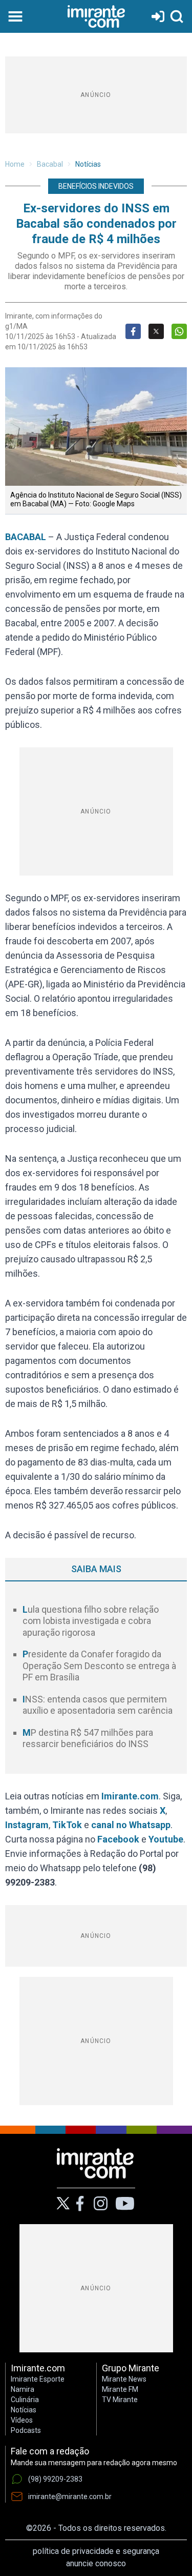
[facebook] (80, 2204)
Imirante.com (130, 1796)
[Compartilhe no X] (156, 331)
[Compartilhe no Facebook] (133, 331)
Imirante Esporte (38, 2379)
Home (15, 164)
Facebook (118, 1839)
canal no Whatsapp (131, 1825)
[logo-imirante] (96, 16)
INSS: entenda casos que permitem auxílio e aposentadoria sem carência (98, 1705)
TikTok (67, 1825)
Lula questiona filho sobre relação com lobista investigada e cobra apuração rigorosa (91, 1621)
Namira (23, 2389)
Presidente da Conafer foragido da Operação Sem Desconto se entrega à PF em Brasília (99, 1666)
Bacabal (50, 164)
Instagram (27, 1825)
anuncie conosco (96, 2563)
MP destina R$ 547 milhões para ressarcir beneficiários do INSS (88, 1738)
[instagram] (100, 2204)
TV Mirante (120, 2400)
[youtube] (125, 2204)
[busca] (177, 16)
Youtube (166, 1839)
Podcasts (26, 2430)
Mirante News (124, 2379)
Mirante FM (120, 2389)
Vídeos (22, 2420)
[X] (63, 2203)
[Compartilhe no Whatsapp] (179, 331)
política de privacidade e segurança (96, 2551)
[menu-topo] (15, 16)
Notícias (88, 164)
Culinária (25, 2400)
